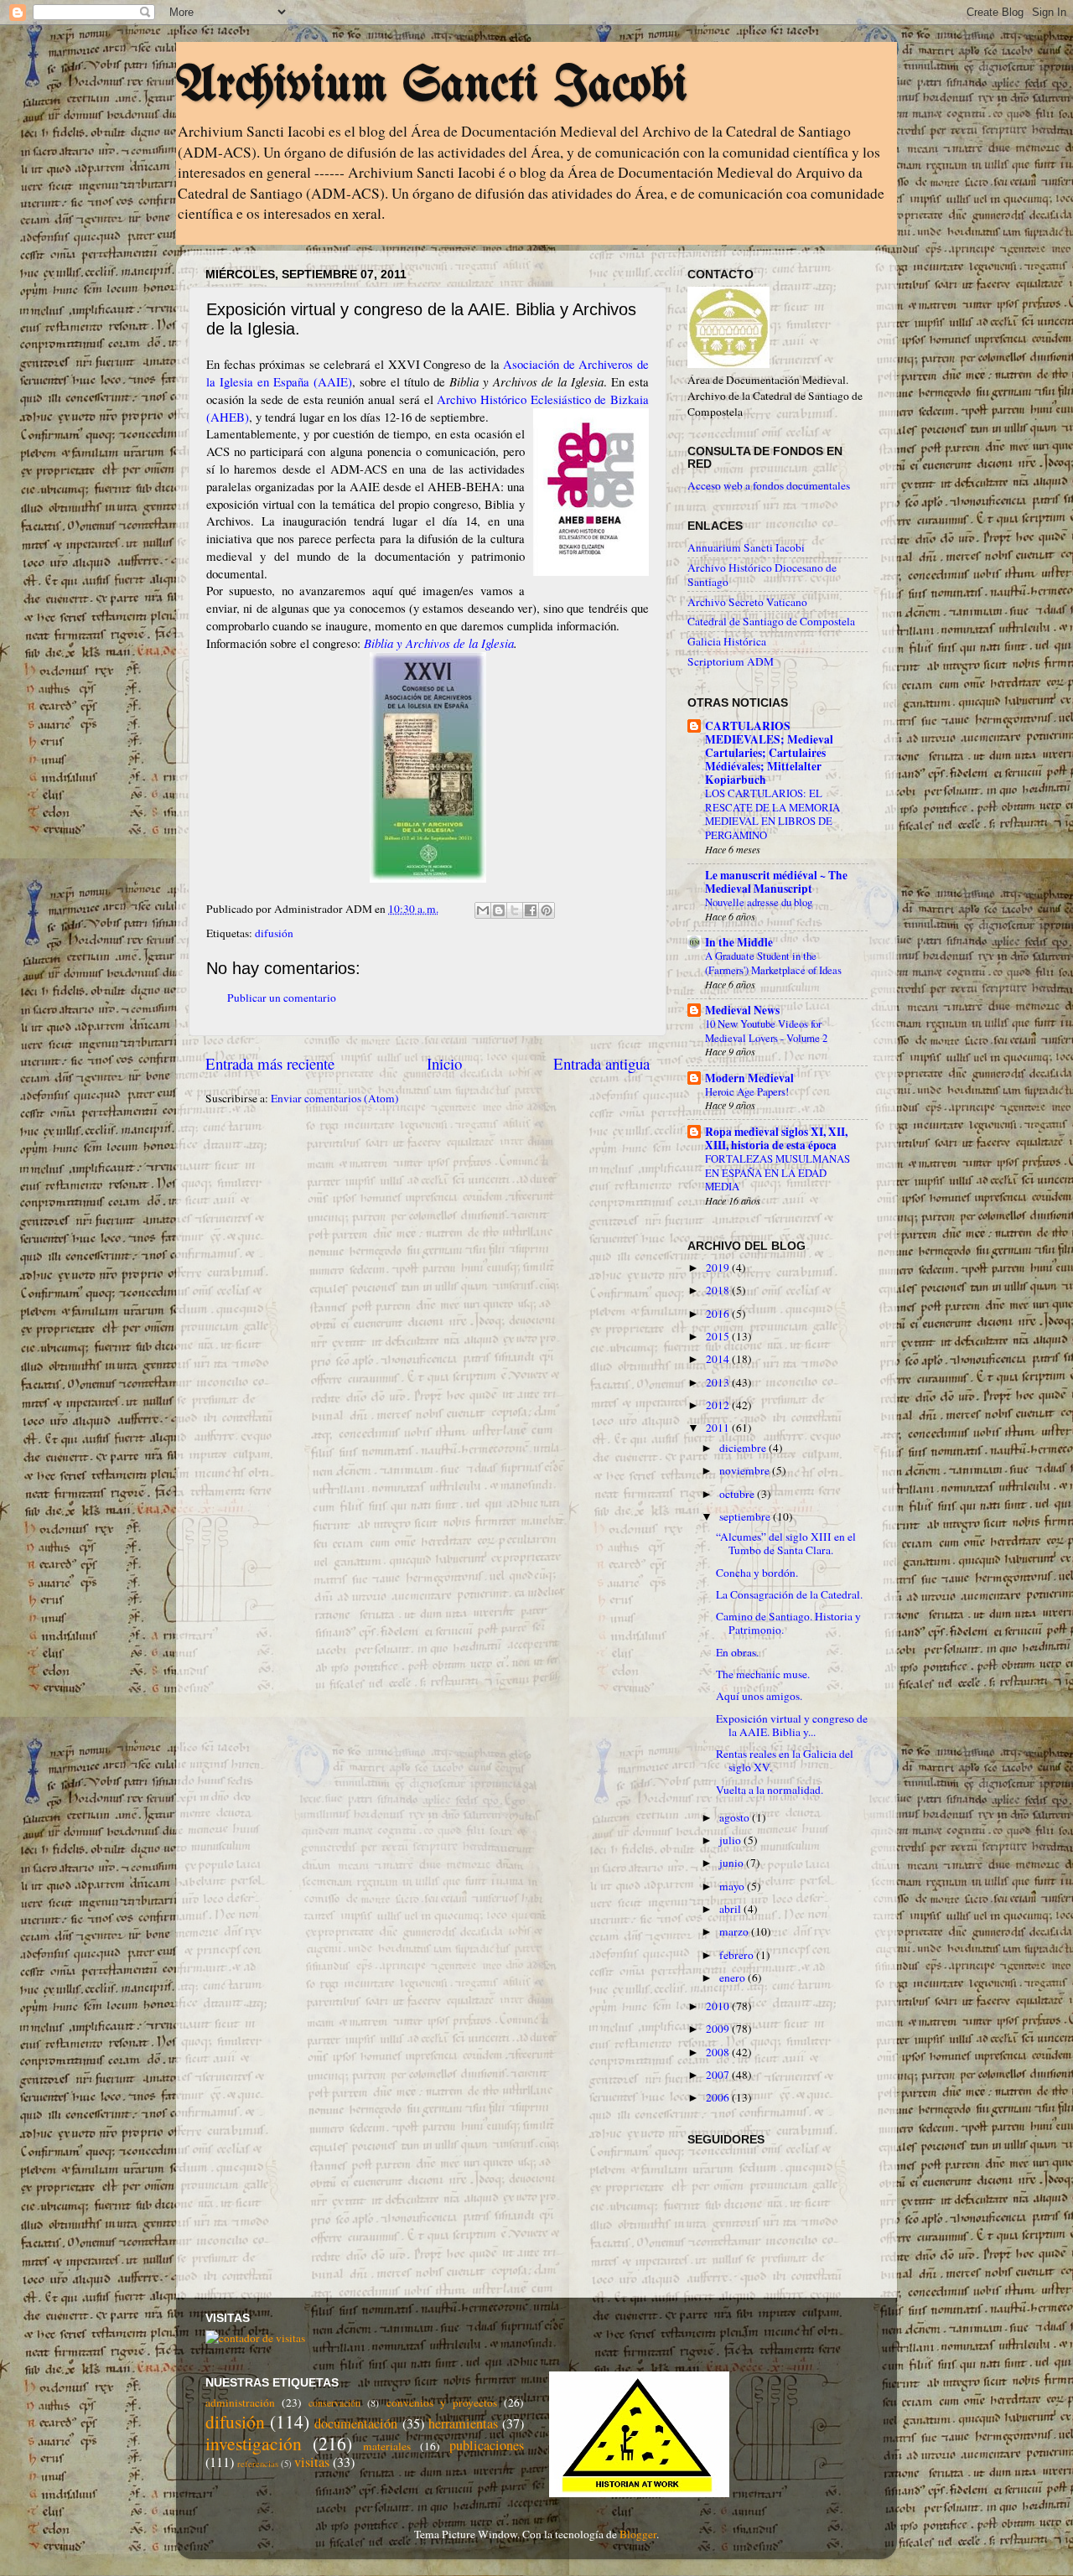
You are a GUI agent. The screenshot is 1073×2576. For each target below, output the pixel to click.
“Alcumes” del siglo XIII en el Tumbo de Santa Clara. (786, 1543)
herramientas (463, 2423)
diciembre (744, 1448)
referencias (258, 2464)
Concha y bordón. (757, 1573)
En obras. (737, 1652)
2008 (719, 2052)
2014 (719, 1359)
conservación (334, 2402)
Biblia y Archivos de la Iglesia (439, 643)
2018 (719, 1290)
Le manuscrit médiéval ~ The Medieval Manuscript (776, 882)
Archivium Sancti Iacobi (432, 86)
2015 (719, 1336)
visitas (312, 2462)
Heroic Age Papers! (747, 1091)
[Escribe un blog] (499, 910)
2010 (719, 2006)
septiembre (746, 1516)
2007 (719, 2075)
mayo (733, 1886)
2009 (719, 2029)
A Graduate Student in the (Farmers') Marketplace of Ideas (773, 963)
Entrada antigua (601, 1063)
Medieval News (742, 1010)
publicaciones (487, 2445)
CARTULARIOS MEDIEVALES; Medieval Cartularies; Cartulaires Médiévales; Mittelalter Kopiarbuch (769, 753)
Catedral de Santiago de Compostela (771, 621)
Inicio (444, 1063)
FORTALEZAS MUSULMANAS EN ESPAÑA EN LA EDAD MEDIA (778, 1172)
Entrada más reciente (270, 1063)
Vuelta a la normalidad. (770, 1790)
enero (733, 1977)
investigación (254, 2443)
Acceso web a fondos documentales (769, 485)
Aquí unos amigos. (759, 1696)
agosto (736, 1817)
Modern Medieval (749, 1078)
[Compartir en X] (515, 910)
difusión (274, 933)
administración (240, 2402)
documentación (356, 2423)
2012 (719, 1405)
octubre (738, 1494)
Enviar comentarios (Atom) (335, 1098)
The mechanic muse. (763, 1674)
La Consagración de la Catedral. (789, 1594)
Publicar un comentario (282, 998)
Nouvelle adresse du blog (759, 902)
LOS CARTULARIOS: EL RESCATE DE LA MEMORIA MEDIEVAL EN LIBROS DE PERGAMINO (772, 814)
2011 (719, 1428)
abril (731, 1909)
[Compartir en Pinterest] (547, 910)
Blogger (638, 2534)
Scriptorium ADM (731, 661)
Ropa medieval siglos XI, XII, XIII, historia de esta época (776, 1138)
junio (733, 1863)
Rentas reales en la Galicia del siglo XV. (785, 1760)
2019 (719, 1267)
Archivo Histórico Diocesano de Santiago (762, 574)
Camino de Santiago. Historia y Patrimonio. (788, 1623)
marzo (735, 1931)
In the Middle (739, 942)
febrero (738, 1955)
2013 (719, 1382)
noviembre (746, 1470)
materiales (387, 2446)
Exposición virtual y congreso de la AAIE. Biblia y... (792, 1725)
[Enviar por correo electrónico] (483, 910)
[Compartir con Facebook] (531, 910)
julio (731, 1840)
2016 (719, 1314)
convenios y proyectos (442, 2402)
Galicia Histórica (727, 641)
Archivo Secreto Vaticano (747, 602)
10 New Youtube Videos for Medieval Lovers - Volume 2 (766, 1031)
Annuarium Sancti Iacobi (746, 547)
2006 (719, 2097)
